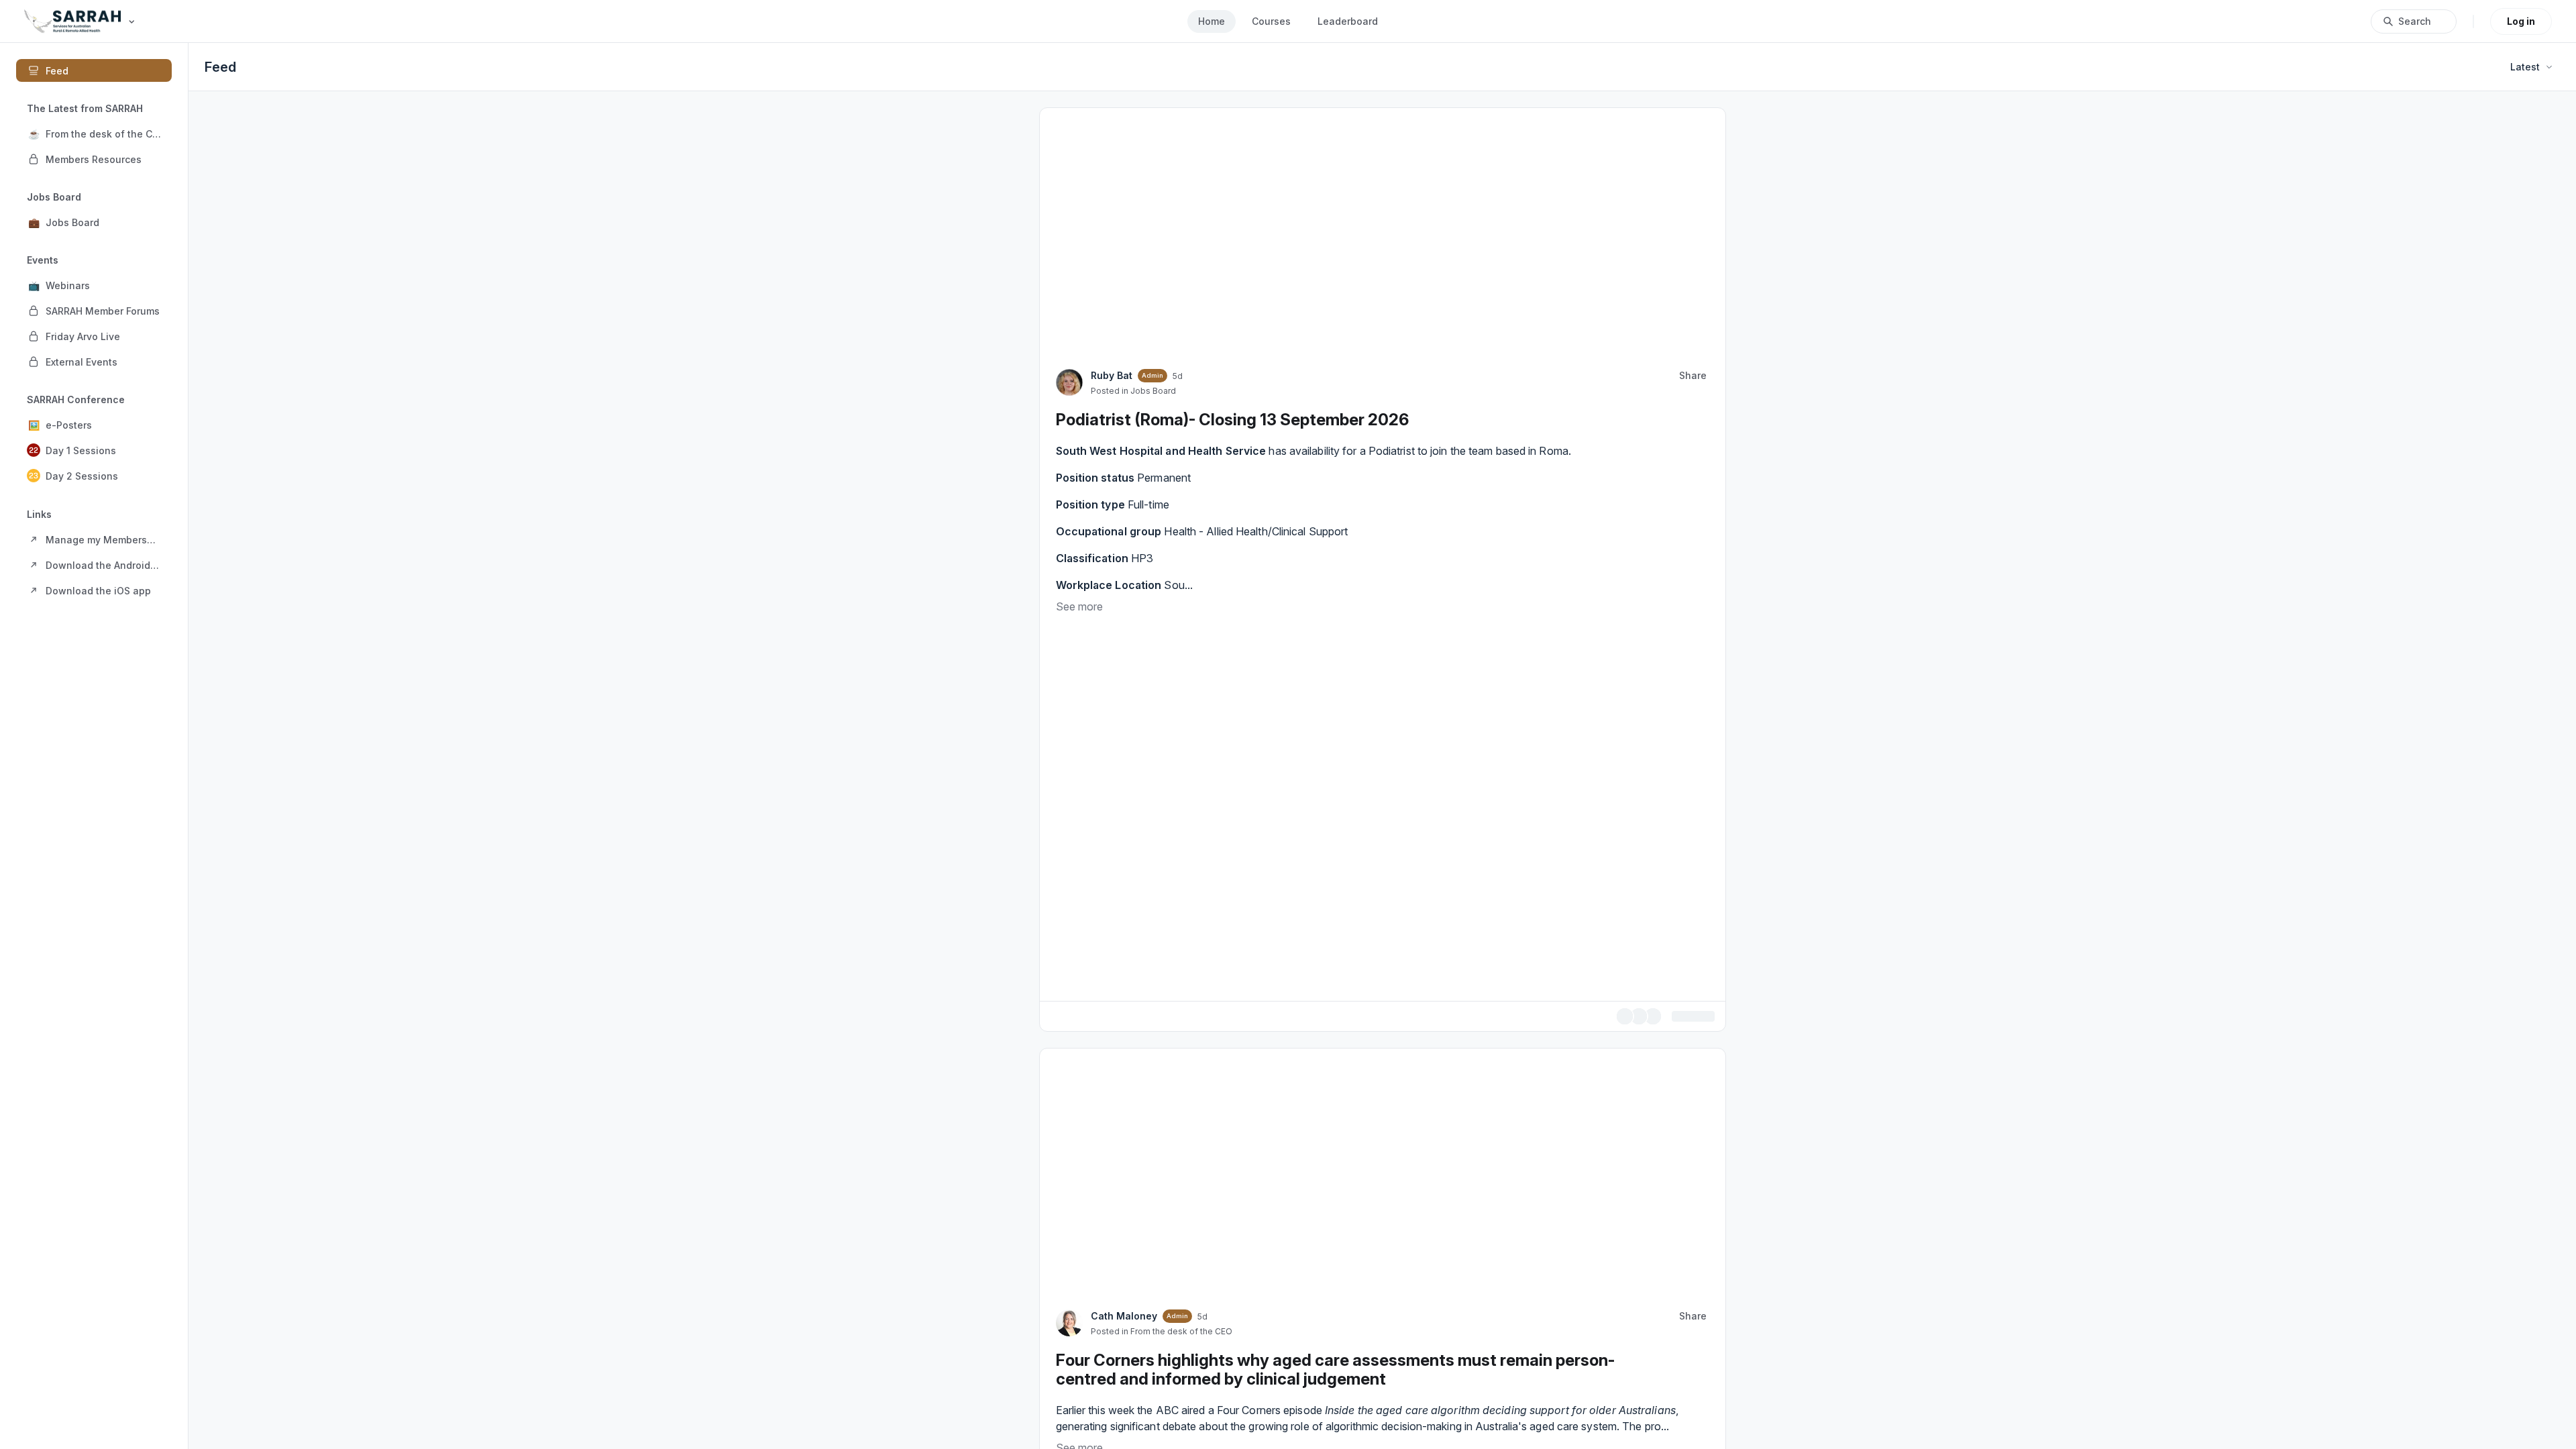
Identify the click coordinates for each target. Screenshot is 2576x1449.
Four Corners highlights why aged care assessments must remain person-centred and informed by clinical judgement (1335, 1367)
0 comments (1686, 1015)
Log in (2521, 21)
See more (1079, 606)
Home (1212, 21)
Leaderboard (1348, 21)
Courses (1271, 21)
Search (2415, 21)
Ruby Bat (1112, 375)
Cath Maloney (1124, 1314)
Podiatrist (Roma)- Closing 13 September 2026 (1232, 420)
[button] (94, 133)
